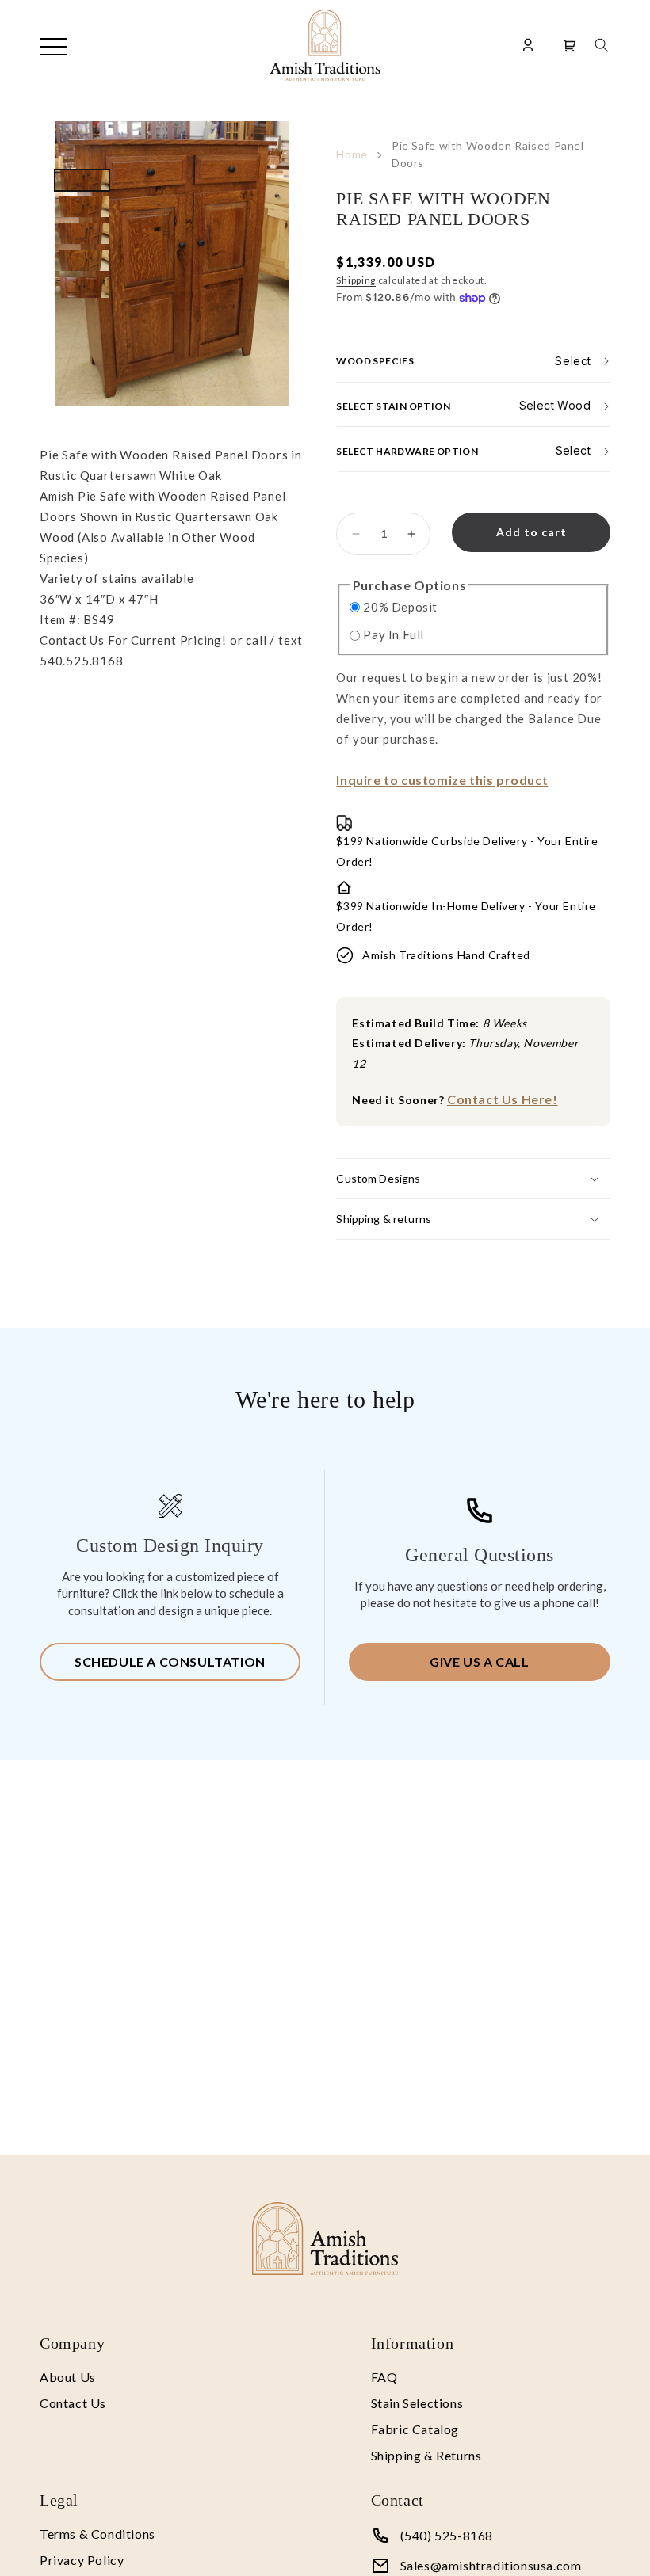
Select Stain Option (393, 405)
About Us (68, 2377)
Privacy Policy (82, 2560)
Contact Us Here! (503, 1099)
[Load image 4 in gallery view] (82, 261)
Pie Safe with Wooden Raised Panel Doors (488, 154)
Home (352, 154)
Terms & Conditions (97, 2534)
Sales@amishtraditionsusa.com (491, 2565)
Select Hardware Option (407, 450)
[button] (602, 45)
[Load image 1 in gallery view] (82, 180)
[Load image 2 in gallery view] (82, 207)
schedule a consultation (170, 1661)
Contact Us (73, 2403)
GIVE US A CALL (479, 1661)
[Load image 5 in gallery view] (82, 288)
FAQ (384, 2377)
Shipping (356, 280)
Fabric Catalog (415, 2429)
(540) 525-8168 (447, 2535)
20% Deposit (400, 607)
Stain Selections (417, 2403)
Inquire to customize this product (442, 780)
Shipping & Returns (426, 2455)
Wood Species (375, 361)
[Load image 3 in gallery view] (82, 234)
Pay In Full (394, 634)
